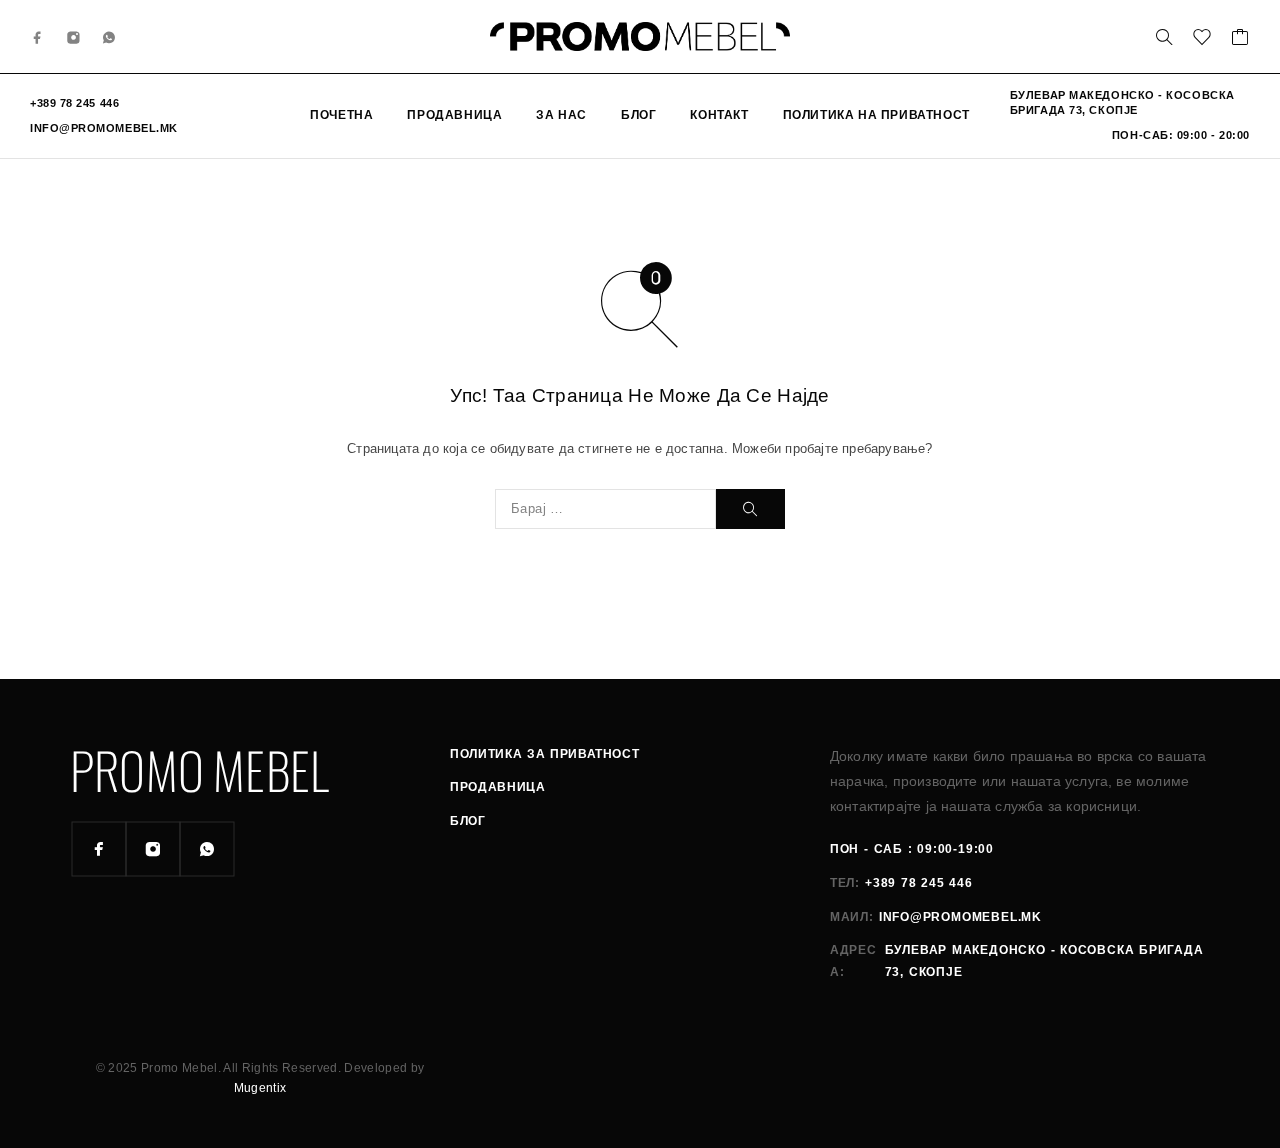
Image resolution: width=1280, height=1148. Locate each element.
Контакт (719, 115)
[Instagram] (74, 36)
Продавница (454, 115)
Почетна (341, 115)
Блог (638, 115)
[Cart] (1240, 40)
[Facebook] (38, 36)
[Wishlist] (1202, 40)
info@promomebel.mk (104, 128)
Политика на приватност (876, 115)
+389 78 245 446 (74, 103)
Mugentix (260, 1088)
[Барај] (1164, 37)
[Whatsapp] (109, 36)
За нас (561, 115)
